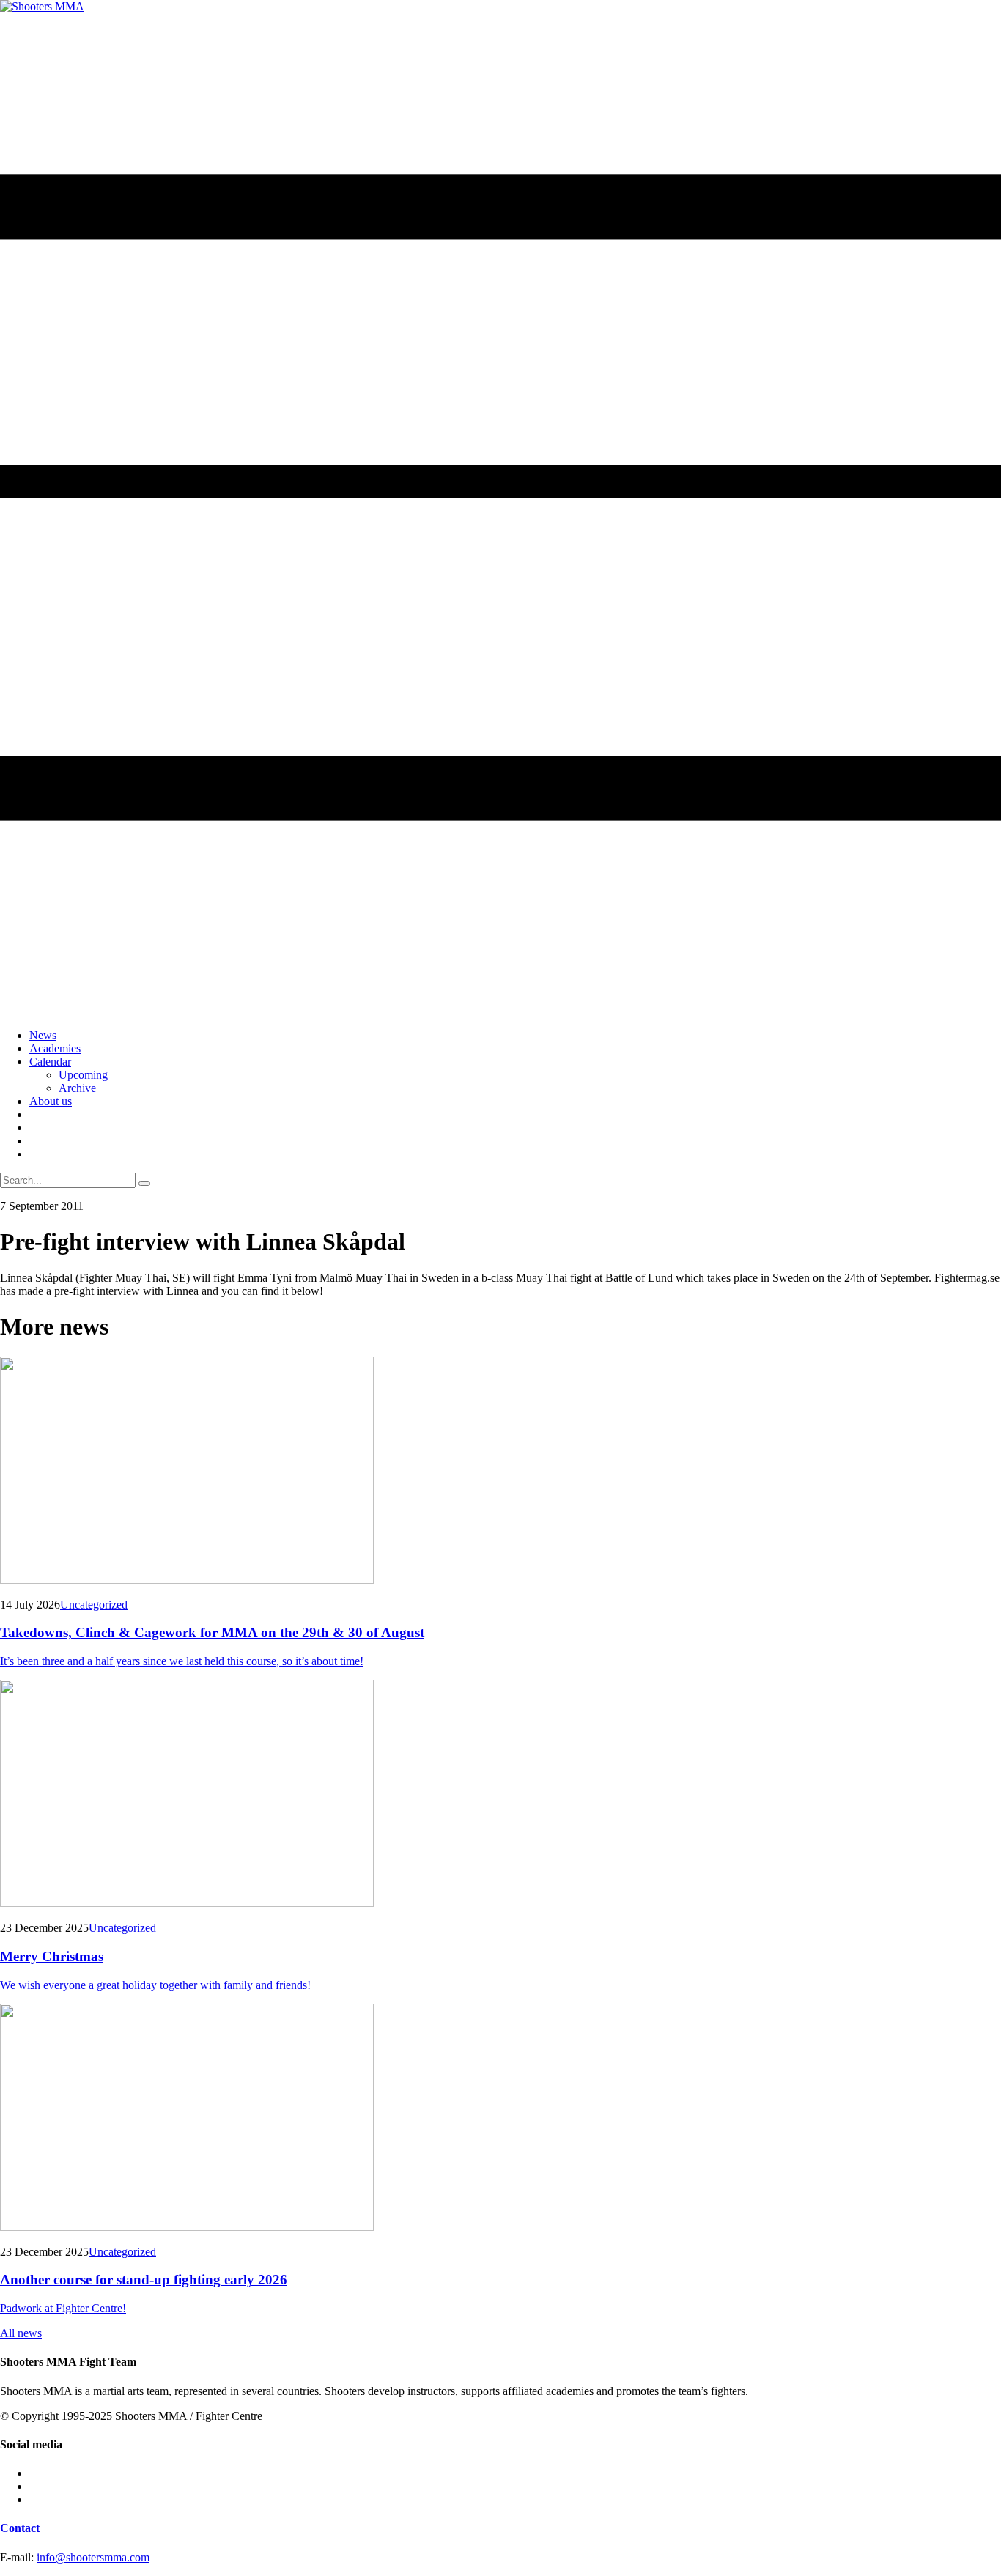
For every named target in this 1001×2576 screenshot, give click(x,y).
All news (21, 2333)
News (43, 1035)
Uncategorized (94, 1605)
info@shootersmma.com (93, 2557)
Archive (77, 1088)
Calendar (50, 1062)
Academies (55, 1048)
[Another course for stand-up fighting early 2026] (500, 2119)
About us (51, 1101)
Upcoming (83, 1075)
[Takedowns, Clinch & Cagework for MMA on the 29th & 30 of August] (500, 1472)
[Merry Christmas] (500, 1795)
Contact (20, 2528)
